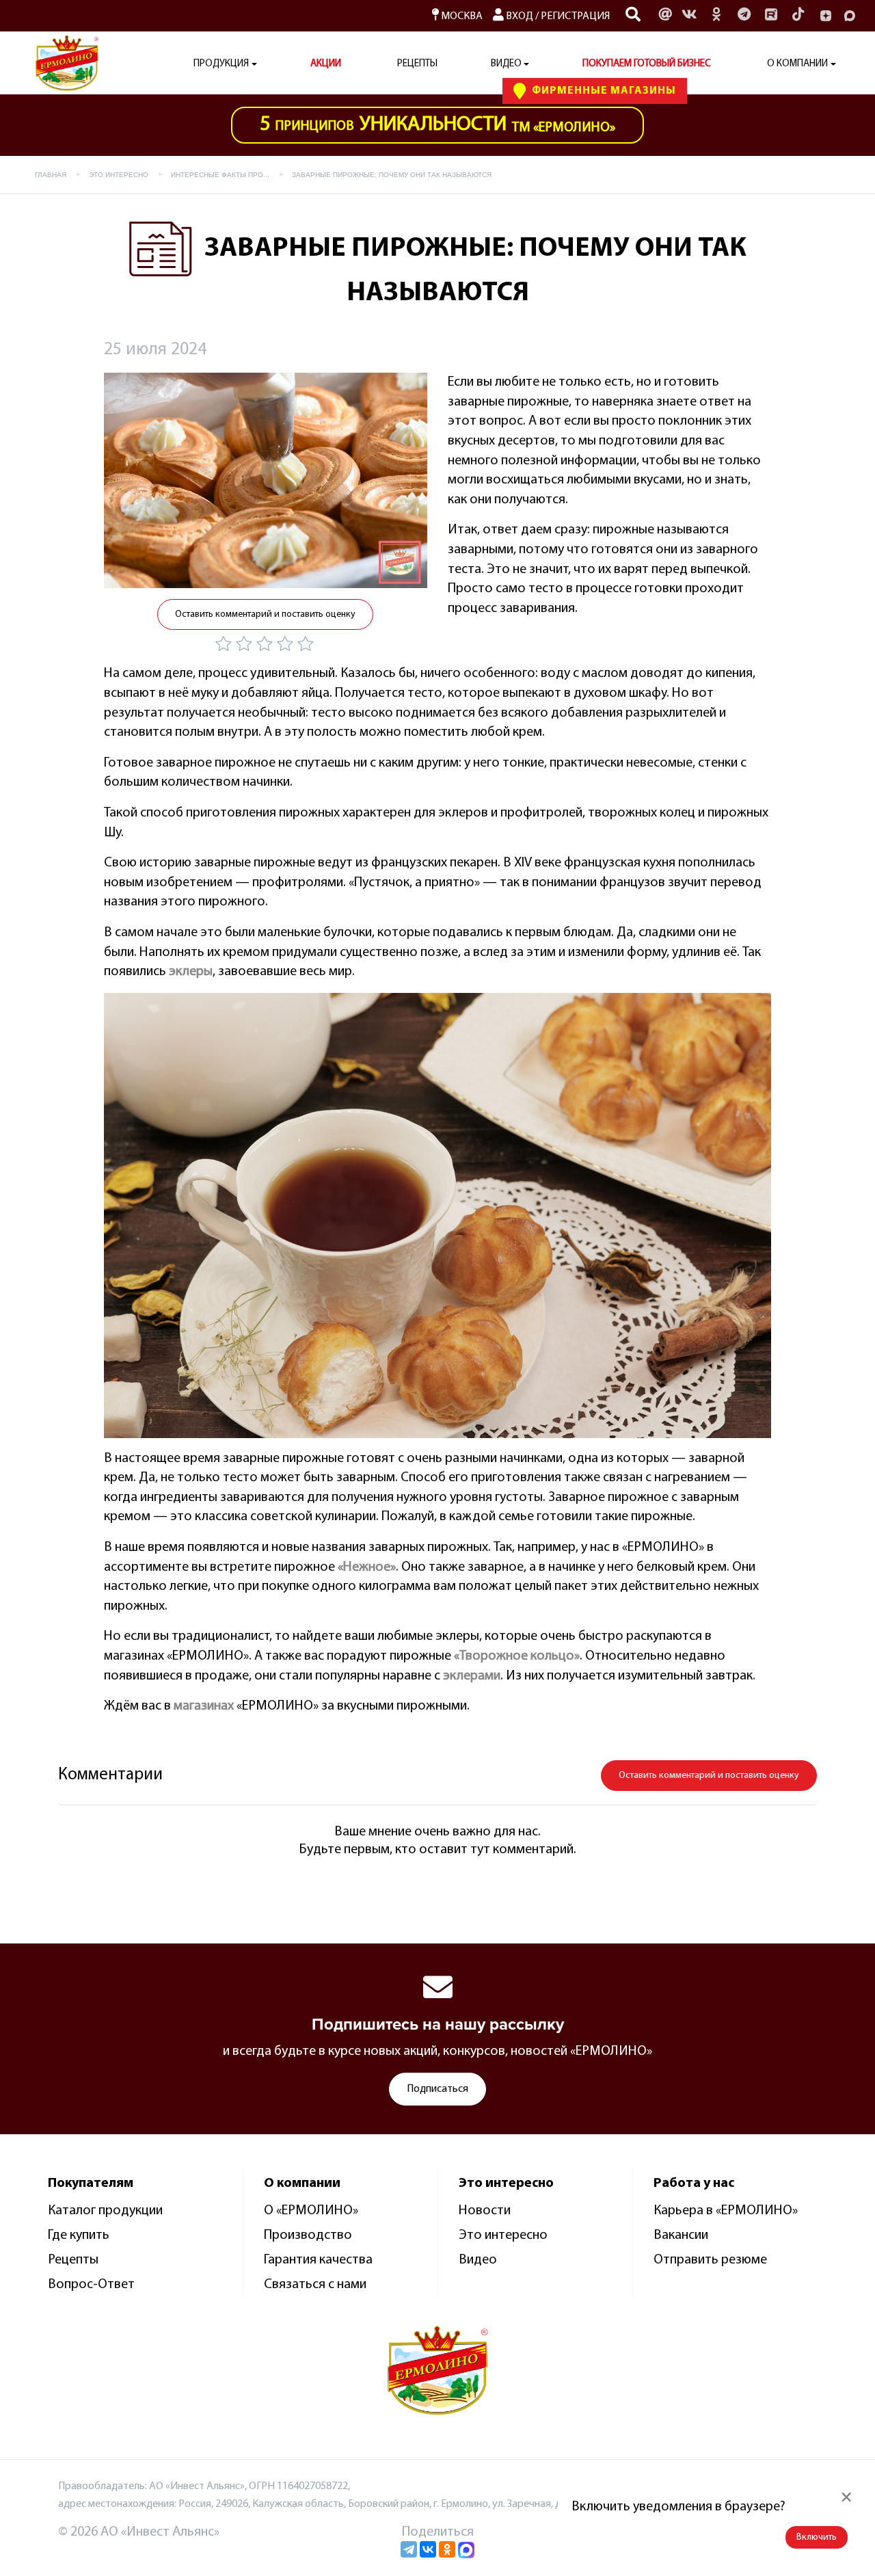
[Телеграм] (744, 16)
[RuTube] (771, 16)
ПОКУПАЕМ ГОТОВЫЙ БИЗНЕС (647, 64)
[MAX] (850, 16)
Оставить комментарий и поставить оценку (265, 614)
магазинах (204, 1706)
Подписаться (437, 2089)
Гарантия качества (318, 2260)
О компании (797, 64)
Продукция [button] (221, 64)
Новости (485, 2211)
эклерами (472, 1676)
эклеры (191, 972)
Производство (308, 2235)
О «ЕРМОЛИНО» (311, 2211)
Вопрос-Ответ (91, 2285)
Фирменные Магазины (603, 91)
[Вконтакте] (689, 16)
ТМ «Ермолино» (437, 125)
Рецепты (417, 64)
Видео (478, 2260)
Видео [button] (506, 64)
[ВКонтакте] (428, 2549)
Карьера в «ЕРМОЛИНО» (726, 2211)
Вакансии (681, 2235)
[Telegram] (409, 2549)
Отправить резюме (710, 2260)
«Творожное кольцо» (517, 1656)
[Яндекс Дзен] (826, 16)
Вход (519, 16)
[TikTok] (798, 16)
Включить (817, 2537)
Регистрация (575, 16)
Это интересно (503, 2235)
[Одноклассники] (716, 16)
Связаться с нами (315, 2285)
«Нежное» (367, 1567)
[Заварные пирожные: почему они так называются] (266, 480)
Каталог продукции (105, 2211)
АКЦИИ (326, 64)
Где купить (79, 2235)
